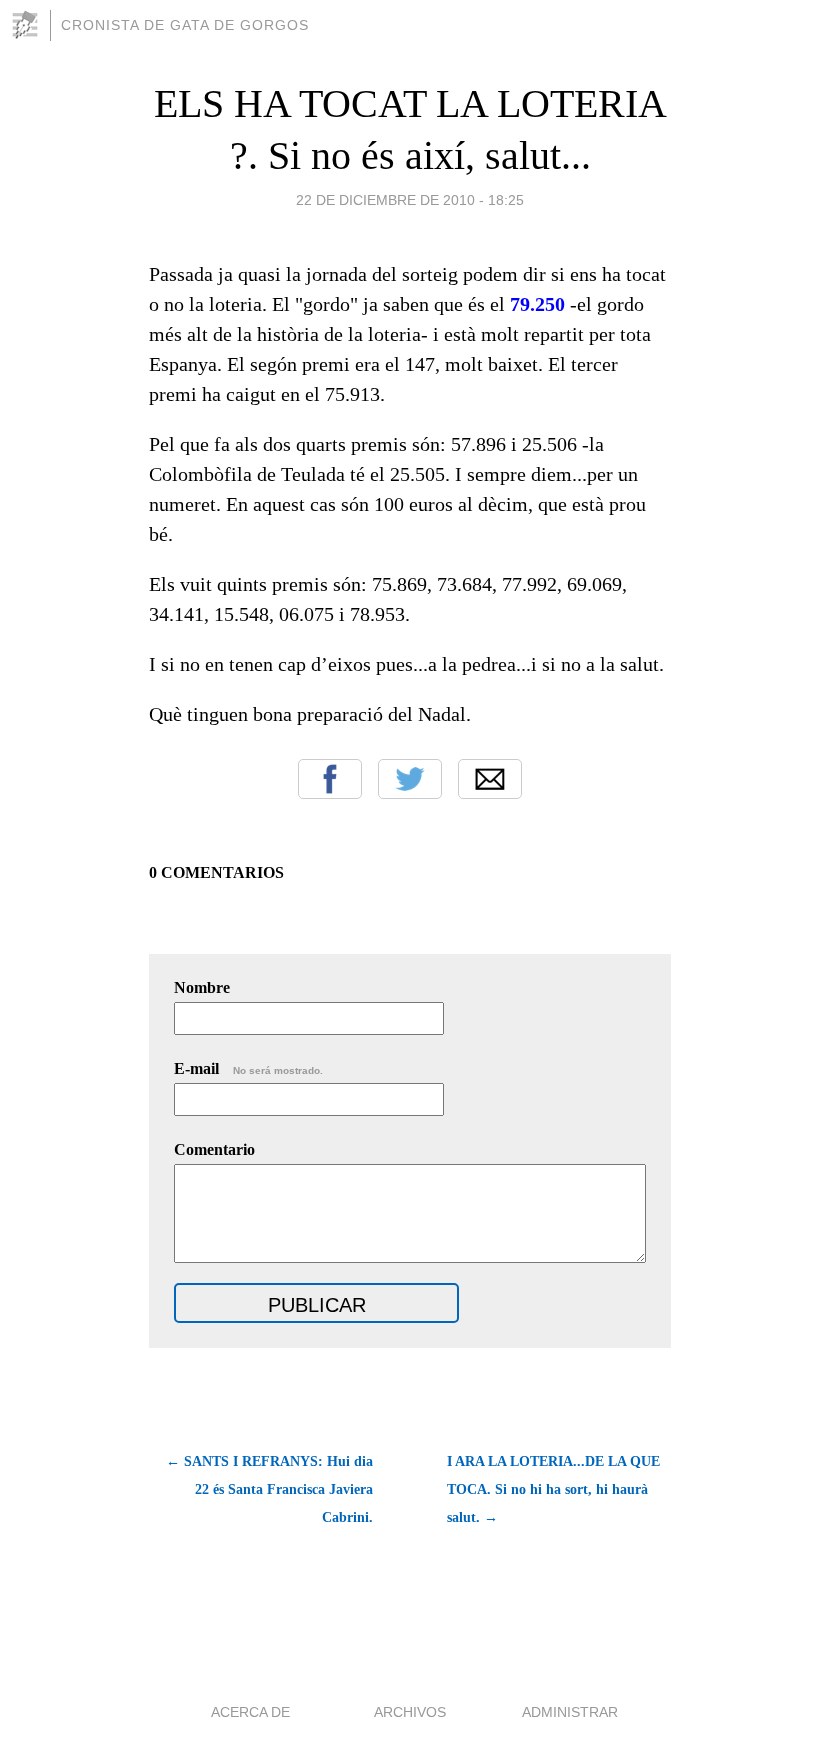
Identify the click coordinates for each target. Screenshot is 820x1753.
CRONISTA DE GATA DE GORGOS (185, 25)
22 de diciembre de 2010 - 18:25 (410, 200)
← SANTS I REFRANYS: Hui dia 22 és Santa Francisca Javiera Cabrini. (269, 1489)
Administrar (570, 1712)
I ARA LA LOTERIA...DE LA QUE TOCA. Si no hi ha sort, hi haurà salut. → (553, 1489)
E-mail (248, 1068)
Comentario (214, 1149)
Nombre (202, 987)
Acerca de (250, 1712)
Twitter (410, 779)
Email (490, 779)
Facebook (330, 779)
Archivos (410, 1712)
